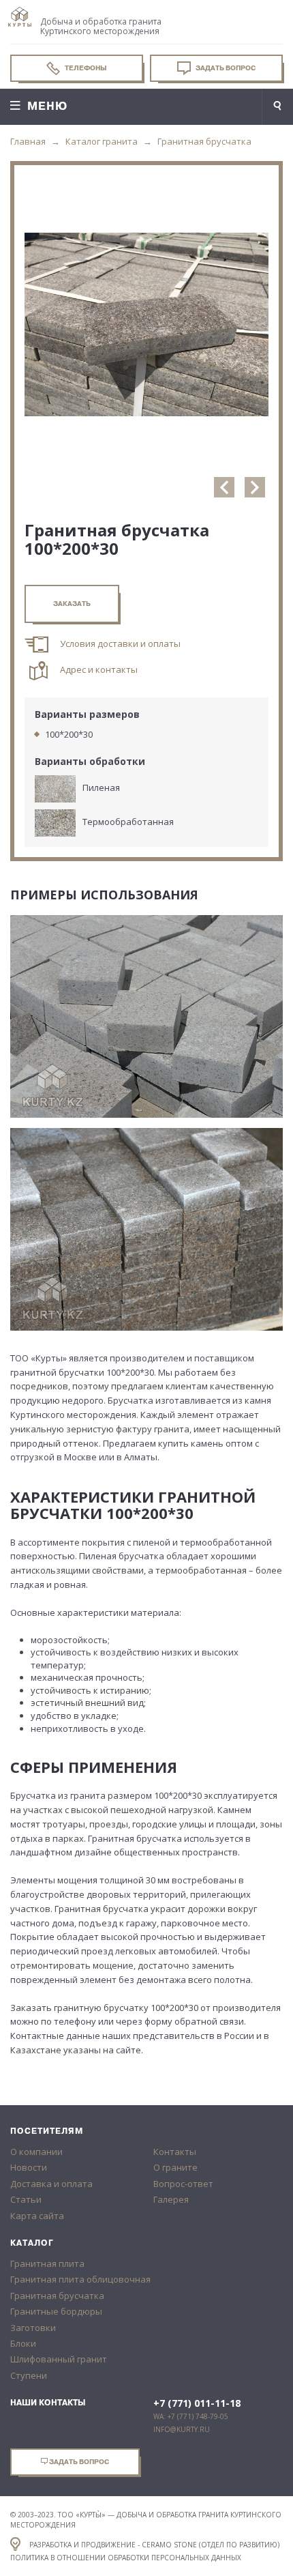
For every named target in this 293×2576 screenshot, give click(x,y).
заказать (72, 604)
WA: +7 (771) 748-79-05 (191, 2416)
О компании (36, 2152)
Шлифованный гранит (59, 2359)
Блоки (23, 2343)
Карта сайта (37, 2216)
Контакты (175, 2152)
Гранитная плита (47, 2263)
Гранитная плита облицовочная (80, 2279)
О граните (175, 2167)
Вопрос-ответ (183, 2184)
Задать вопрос (225, 68)
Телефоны (85, 68)
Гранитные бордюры (56, 2311)
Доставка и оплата (51, 2184)
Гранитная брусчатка (204, 141)
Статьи (26, 2199)
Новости (29, 2167)
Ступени (29, 2375)
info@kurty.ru (182, 2429)
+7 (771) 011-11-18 (197, 2403)
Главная (28, 141)
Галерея (171, 2199)
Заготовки (33, 2328)
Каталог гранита (102, 141)
